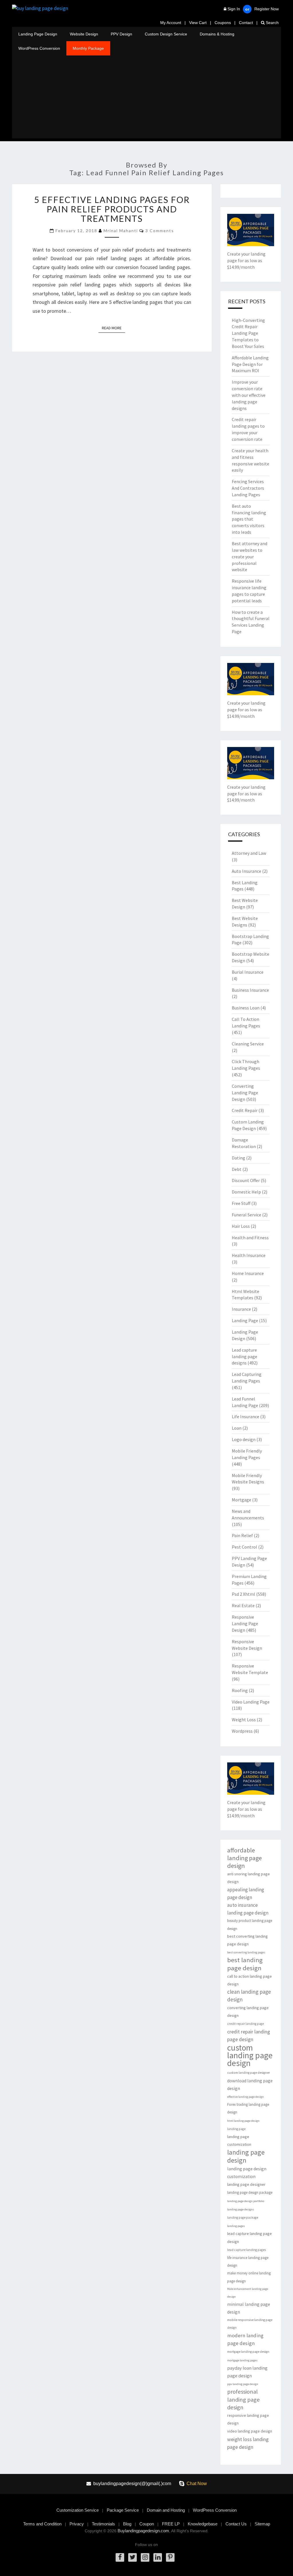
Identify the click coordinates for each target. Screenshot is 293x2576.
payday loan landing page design (247, 2372)
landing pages (236, 2226)
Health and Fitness (250, 1238)
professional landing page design (243, 2399)
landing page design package (250, 2193)
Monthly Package (88, 48)
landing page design (246, 2156)
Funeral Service (247, 1215)
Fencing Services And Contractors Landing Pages (248, 488)
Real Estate (243, 1605)
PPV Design (121, 34)
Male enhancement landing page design (248, 2293)
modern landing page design (245, 2339)
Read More (113, 328)
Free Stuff (241, 1203)
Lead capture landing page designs (245, 1356)
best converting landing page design (248, 1940)
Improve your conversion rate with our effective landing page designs (249, 395)
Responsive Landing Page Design (245, 1623)
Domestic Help (246, 1192)
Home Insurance (248, 1273)
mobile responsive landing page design (250, 2324)
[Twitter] (132, 2557)
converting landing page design (248, 2012)
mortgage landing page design (248, 2352)
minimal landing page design (249, 2308)
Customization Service (78, 2510)
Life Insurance (246, 1416)
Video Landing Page (251, 1702)
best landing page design (245, 1964)
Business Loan (246, 1008)
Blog (127, 2524)
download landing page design (250, 2085)
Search (272, 23)
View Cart (198, 23)
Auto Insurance (247, 871)
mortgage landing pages (242, 2360)
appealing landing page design (246, 1893)
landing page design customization (247, 2173)
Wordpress (242, 1731)
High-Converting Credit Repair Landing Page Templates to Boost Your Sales (248, 333)
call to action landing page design (250, 1980)
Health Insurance (249, 1255)
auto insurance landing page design (248, 1909)
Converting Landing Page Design (245, 1093)
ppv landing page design (243, 2384)
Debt (237, 1169)
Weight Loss (244, 1720)
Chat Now (197, 2484)
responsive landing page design (248, 2419)
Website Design (84, 34)
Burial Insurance (248, 972)
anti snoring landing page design (249, 1878)
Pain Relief (242, 1535)
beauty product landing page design (250, 1924)
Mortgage (241, 1500)
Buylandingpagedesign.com (143, 2531)
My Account (171, 23)
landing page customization (239, 2140)
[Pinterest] (170, 2557)
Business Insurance (250, 990)
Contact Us (236, 2524)
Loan (237, 1428)
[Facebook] (120, 2557)
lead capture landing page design (250, 2237)
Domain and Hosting (166, 2510)
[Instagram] (145, 2557)
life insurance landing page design (248, 2262)
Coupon (147, 2524)
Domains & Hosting (217, 34)
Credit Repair (245, 1110)
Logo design (244, 1439)
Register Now (267, 9)
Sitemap (262, 2524)
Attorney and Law (249, 853)
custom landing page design (250, 2055)
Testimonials (103, 2524)
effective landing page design (246, 2097)
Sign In (234, 9)
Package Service (123, 2510)
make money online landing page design (249, 2277)
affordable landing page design (245, 1858)
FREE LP (171, 2524)
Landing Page (245, 1320)
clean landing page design (249, 1996)
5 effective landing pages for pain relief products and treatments (112, 209)
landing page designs (241, 2209)
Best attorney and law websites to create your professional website (250, 556)
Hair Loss (241, 1226)
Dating (238, 1158)
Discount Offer (246, 1180)
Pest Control (245, 1547)
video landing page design (250, 2431)
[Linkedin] (158, 2557)
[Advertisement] (146, 98)
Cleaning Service (248, 1044)
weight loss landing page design (248, 2443)
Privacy (77, 2524)
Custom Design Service (166, 34)
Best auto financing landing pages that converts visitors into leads (249, 519)
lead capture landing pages (247, 2250)
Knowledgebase (203, 2524)
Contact (246, 23)
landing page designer (246, 2184)
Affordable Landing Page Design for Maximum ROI (250, 364)
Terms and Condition (42, 2524)
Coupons (223, 23)
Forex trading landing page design (248, 2108)
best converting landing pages (246, 1952)
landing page (236, 2129)
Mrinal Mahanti (121, 231)
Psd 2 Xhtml (243, 1594)
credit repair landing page (246, 2024)
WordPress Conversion (39, 48)
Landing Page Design (38, 34)
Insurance (241, 1309)
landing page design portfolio (246, 2201)
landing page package (243, 2218)
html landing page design (243, 2121)
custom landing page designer (249, 2073)
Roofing (240, 1690)
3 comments (160, 231)
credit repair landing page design (249, 2035)
